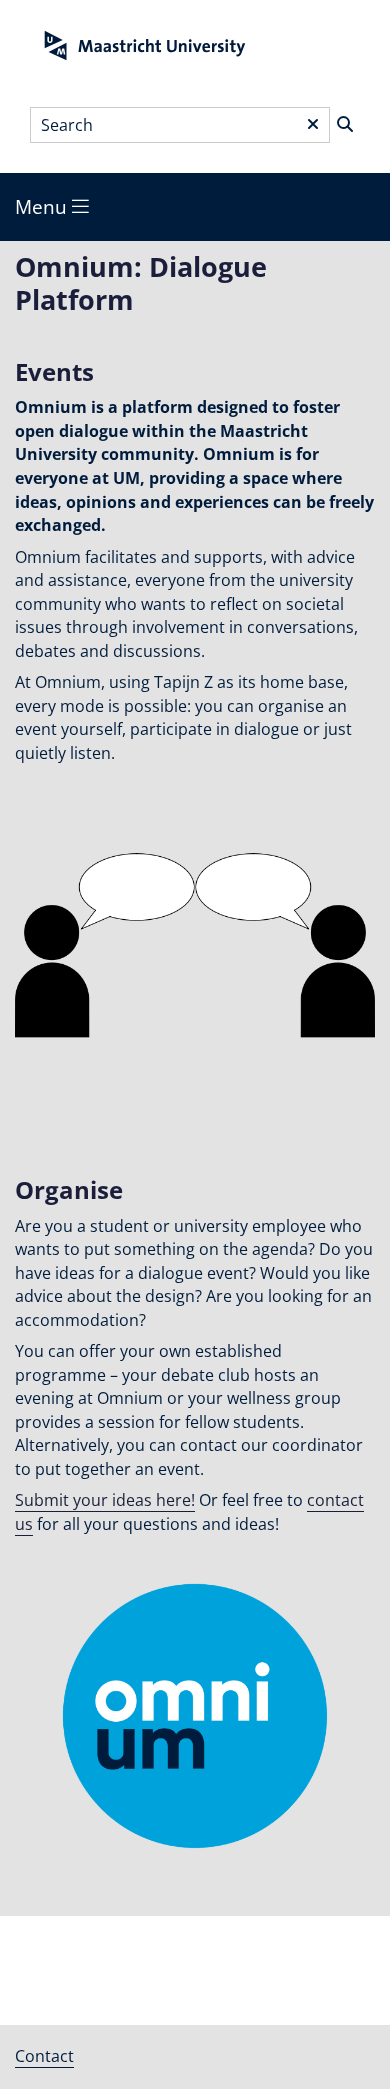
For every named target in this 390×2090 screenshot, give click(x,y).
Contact (44, 2056)
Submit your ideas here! (105, 1500)
